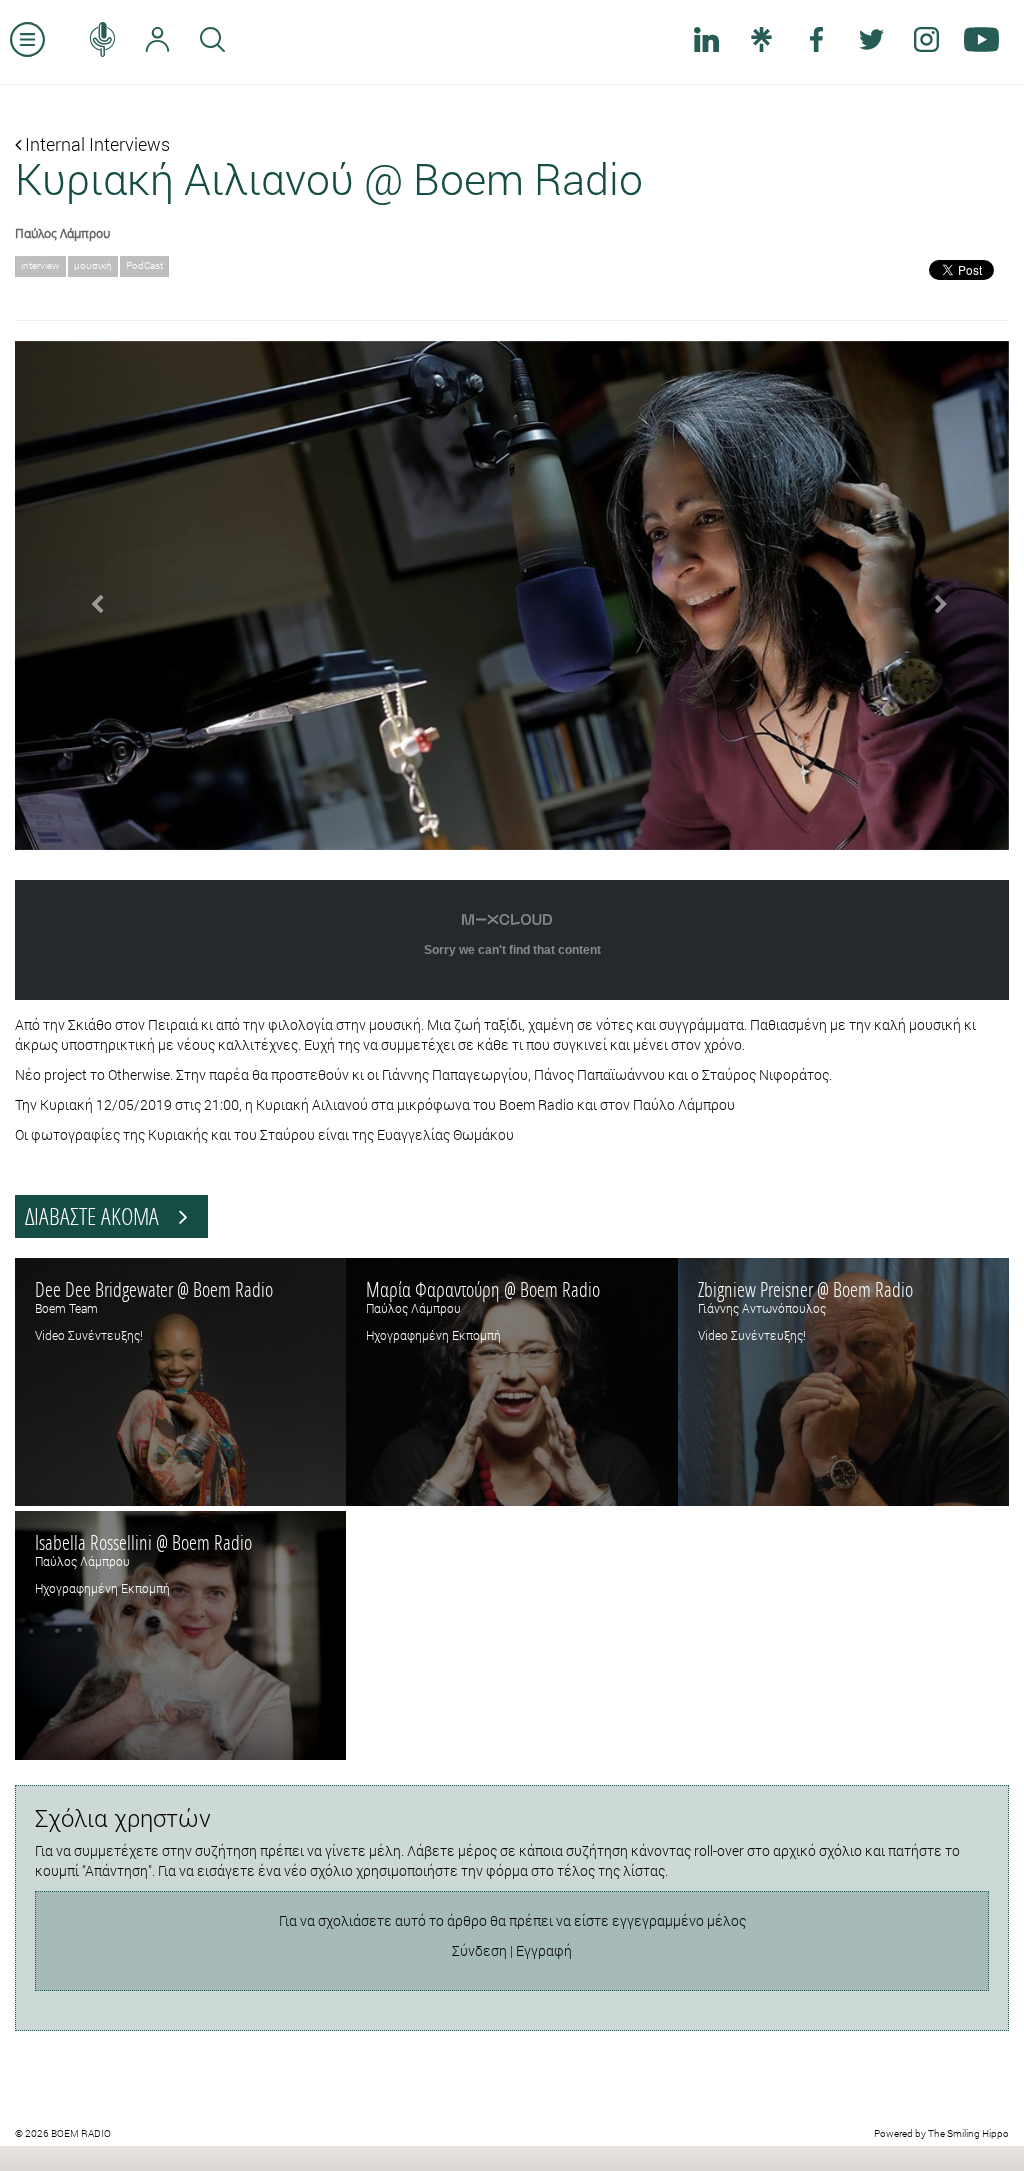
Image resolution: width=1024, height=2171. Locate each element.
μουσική (93, 265)
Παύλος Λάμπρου (62, 233)
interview (40, 265)
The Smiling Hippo (968, 2133)
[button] (89, 596)
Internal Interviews (95, 144)
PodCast (144, 265)
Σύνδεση (479, 1950)
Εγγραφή (544, 1950)
